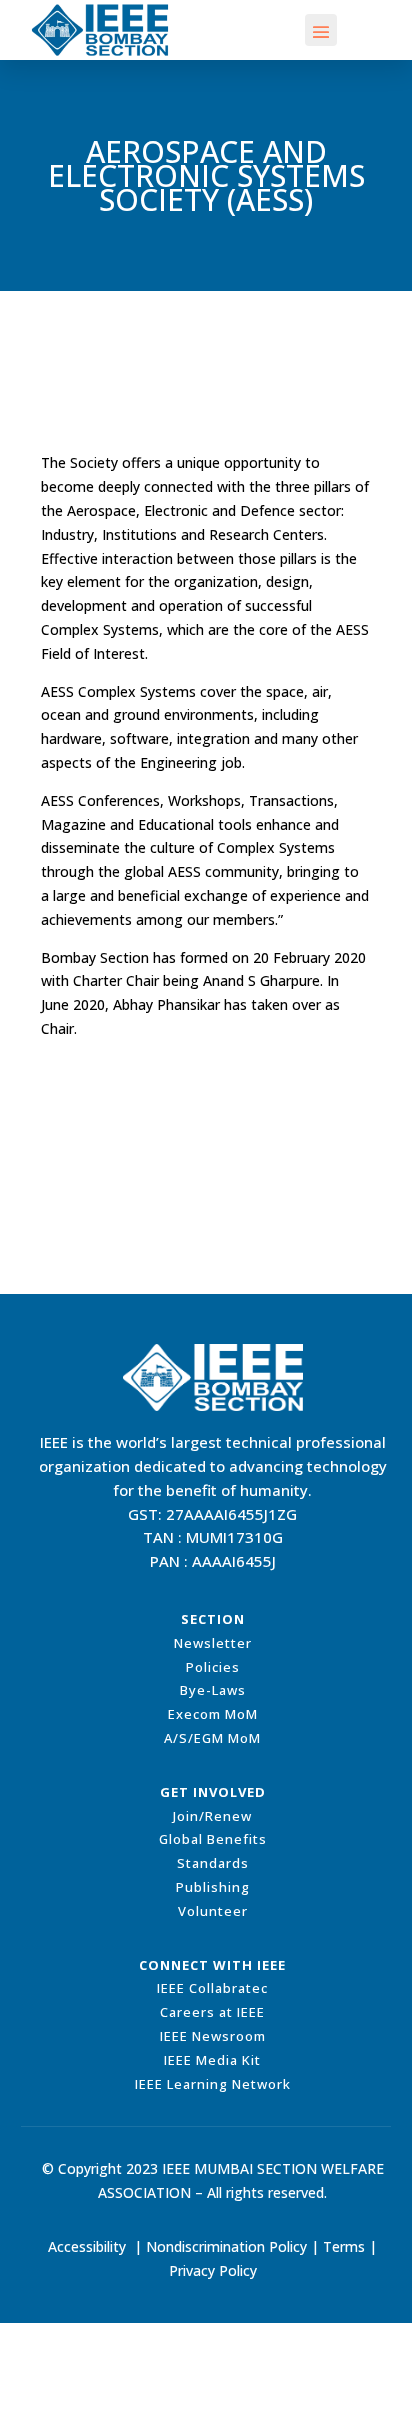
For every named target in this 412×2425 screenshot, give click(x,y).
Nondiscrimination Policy (226, 2246)
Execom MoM (213, 1714)
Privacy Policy (213, 2270)
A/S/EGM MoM (212, 1738)
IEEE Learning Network (213, 2084)
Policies (213, 1667)
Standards (213, 1863)
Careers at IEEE (212, 2012)
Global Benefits (213, 1839)
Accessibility (87, 2246)
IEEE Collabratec (212, 1988)
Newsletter (213, 1643)
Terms (344, 2246)
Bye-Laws (213, 1690)
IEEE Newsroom (213, 2036)
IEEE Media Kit (212, 2060)
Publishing (213, 1887)
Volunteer (213, 1911)
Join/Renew (212, 1816)
